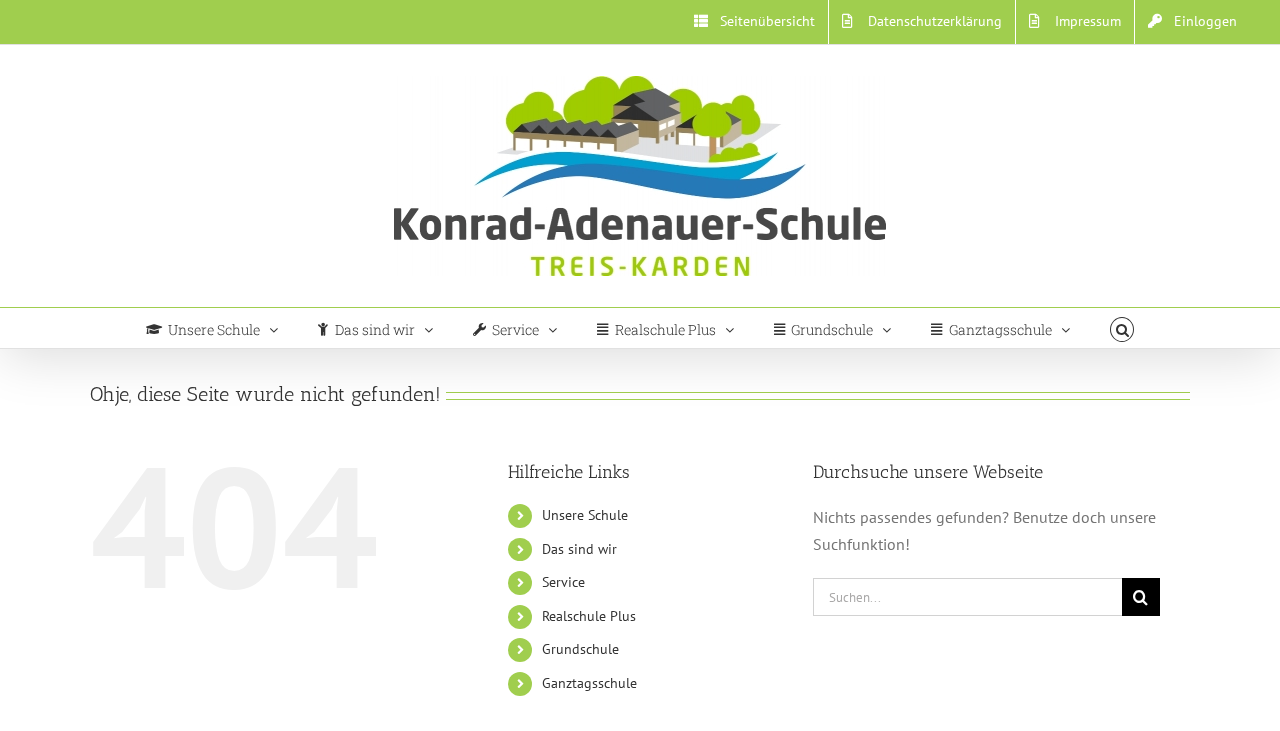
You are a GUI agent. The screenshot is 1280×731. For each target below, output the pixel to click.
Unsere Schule (585, 515)
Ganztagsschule (589, 683)
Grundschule (580, 649)
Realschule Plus (589, 616)
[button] (1122, 328)
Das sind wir (579, 549)
